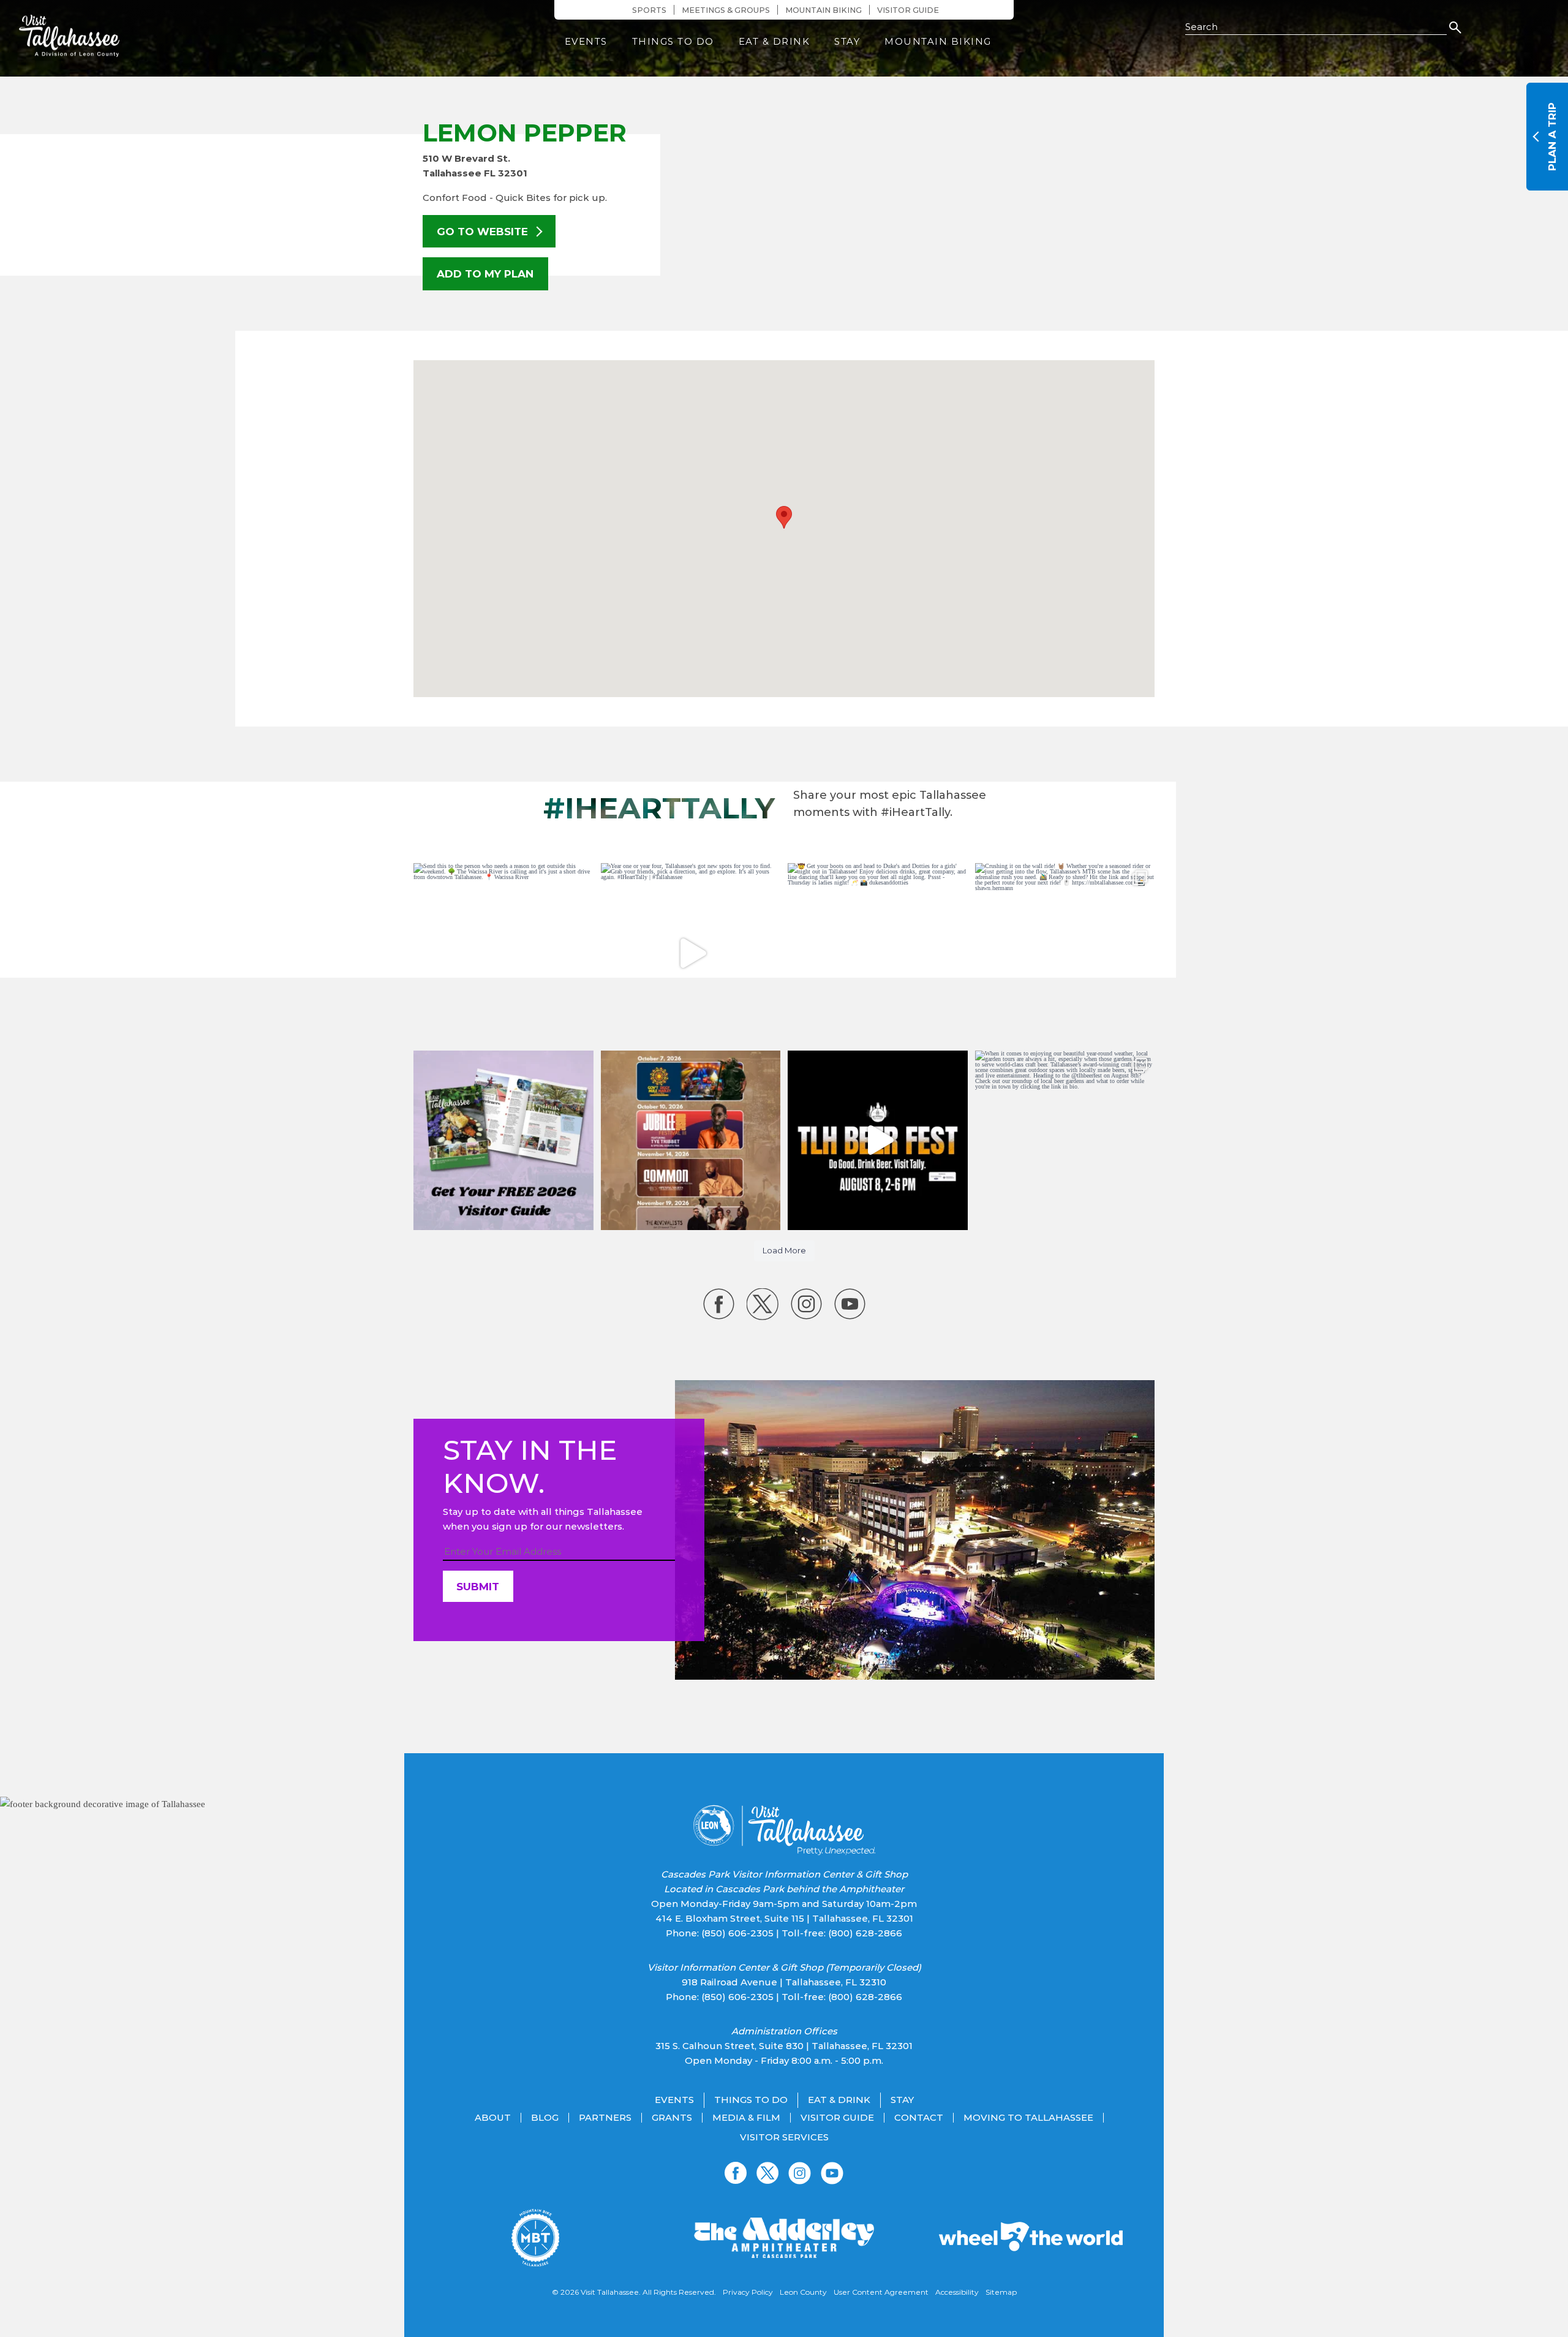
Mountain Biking (824, 10)
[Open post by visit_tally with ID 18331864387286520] (1065, 1141)
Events (586, 41)
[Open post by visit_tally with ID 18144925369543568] (503, 953)
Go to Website (484, 231)
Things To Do (673, 41)
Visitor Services (784, 2137)
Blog (545, 2118)
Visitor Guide (908, 10)
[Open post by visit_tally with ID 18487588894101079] (878, 953)
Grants (672, 2118)
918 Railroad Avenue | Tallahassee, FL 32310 (784, 1982)
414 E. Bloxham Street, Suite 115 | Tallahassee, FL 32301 (784, 1918)
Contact (919, 2118)
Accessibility (957, 2292)
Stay (847, 41)
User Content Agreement (881, 2292)
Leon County (803, 2292)
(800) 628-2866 (865, 1933)
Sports (649, 10)
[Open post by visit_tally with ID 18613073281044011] (878, 1141)
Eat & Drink (775, 41)
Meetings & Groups (726, 10)
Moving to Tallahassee (1028, 2118)
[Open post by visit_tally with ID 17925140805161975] (691, 1141)
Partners (605, 2118)
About (493, 2118)
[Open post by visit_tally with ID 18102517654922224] (503, 1141)
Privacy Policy (748, 2292)
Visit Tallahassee (610, 2292)
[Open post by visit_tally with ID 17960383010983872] (691, 953)
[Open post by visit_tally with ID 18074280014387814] (1065, 953)
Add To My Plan (485, 274)
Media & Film (746, 2118)
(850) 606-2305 (737, 1933)
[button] (784, 517)
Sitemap (1001, 2292)
